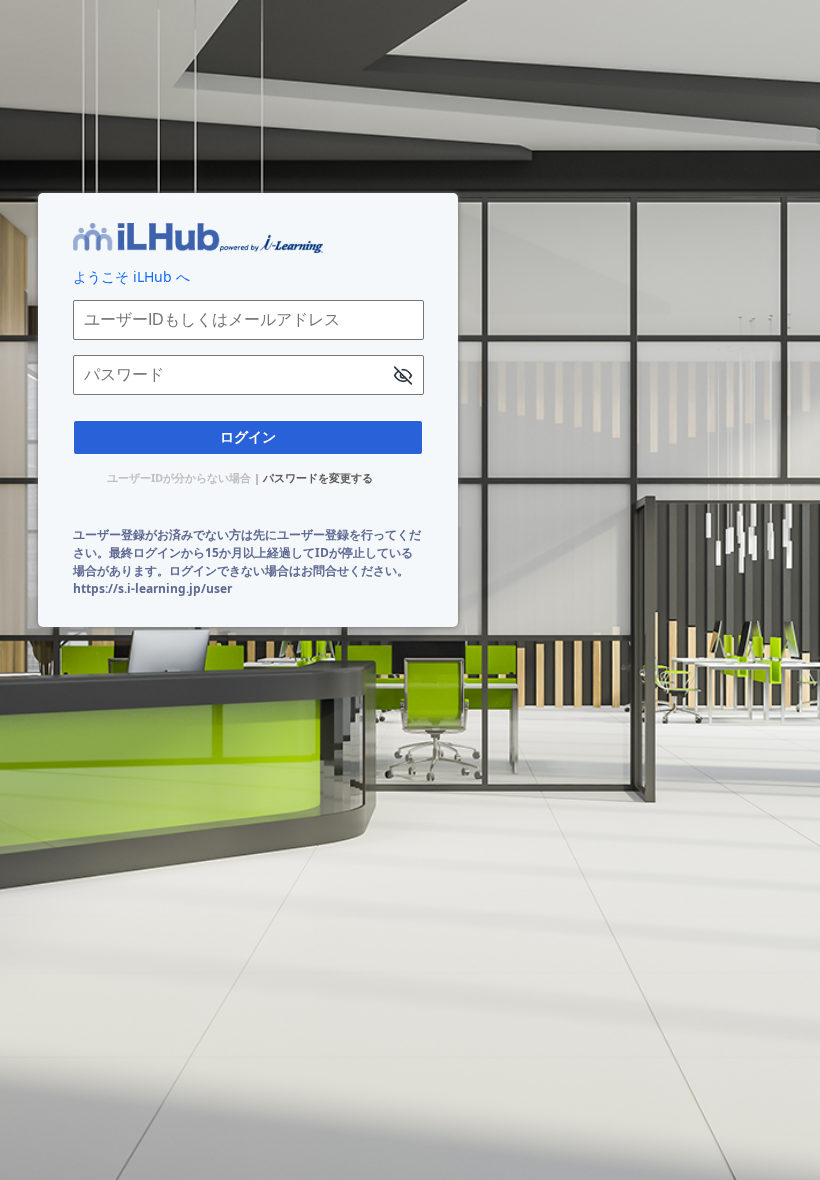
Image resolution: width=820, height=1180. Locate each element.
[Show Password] (403, 377)
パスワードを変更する (318, 477)
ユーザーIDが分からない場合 (179, 477)
